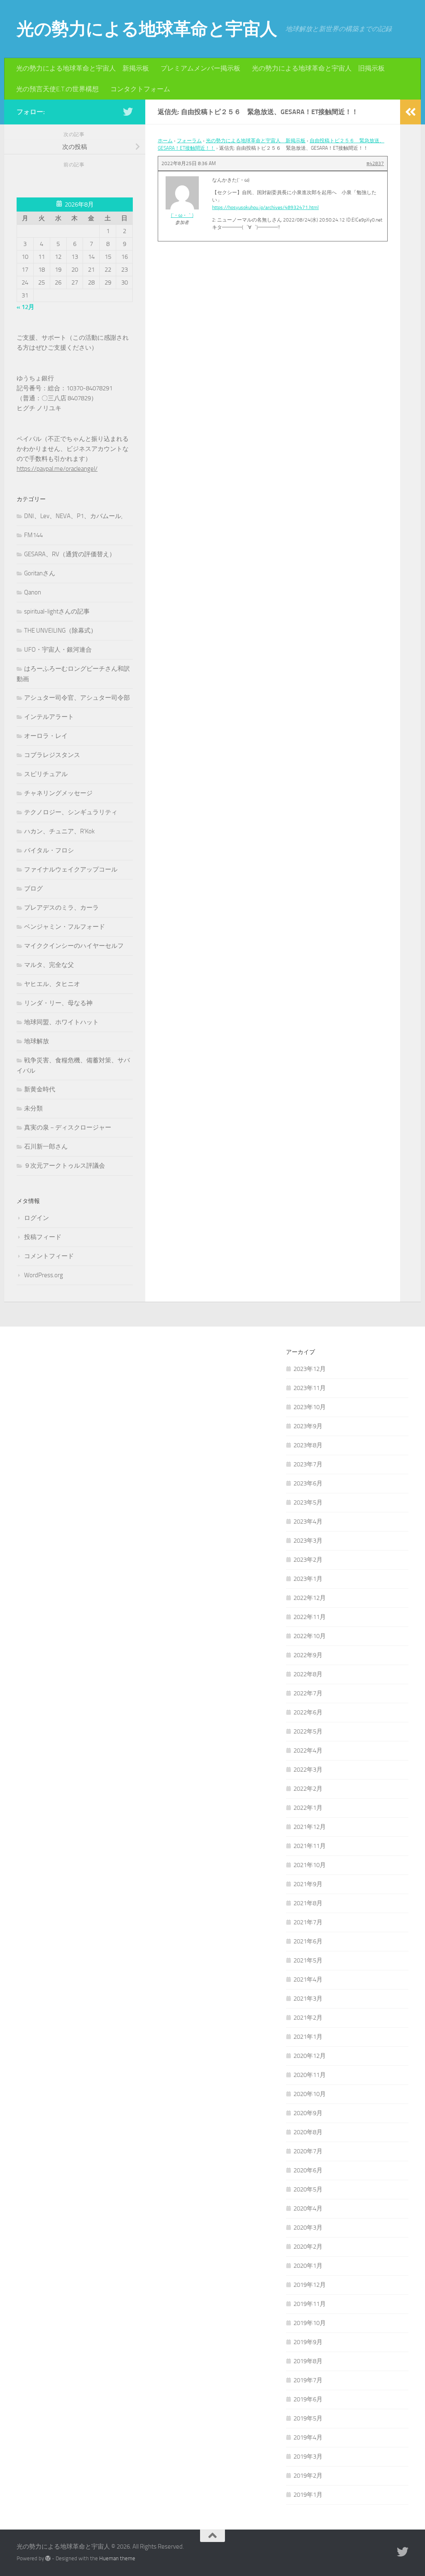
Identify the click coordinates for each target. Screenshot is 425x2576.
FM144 (33, 535)
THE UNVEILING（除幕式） (60, 631)
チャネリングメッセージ (58, 793)
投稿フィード (43, 1237)
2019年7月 (308, 2380)
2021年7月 (308, 1922)
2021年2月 (308, 2018)
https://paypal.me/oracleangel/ (57, 469)
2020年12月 (310, 2056)
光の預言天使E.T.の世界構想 (57, 89)
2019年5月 (308, 2418)
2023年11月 (310, 1388)
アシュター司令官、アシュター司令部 (77, 698)
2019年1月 (308, 2495)
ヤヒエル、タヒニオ (52, 984)
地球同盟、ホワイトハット (61, 1022)
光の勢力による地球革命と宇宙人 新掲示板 (83, 68)
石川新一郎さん (46, 1147)
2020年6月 (308, 2170)
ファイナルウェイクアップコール (71, 869)
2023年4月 (308, 1522)
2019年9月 (308, 2342)
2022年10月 (310, 1636)
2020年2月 (308, 2247)
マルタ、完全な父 (49, 965)
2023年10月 (310, 1407)
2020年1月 (308, 2266)
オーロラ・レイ (46, 736)
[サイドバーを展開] (410, 112)
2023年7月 (308, 1464)
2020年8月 (308, 2132)
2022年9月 (308, 1655)
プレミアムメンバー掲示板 (200, 68)
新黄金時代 (40, 1089)
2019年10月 (310, 2323)
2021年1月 (308, 2037)
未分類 (33, 1108)
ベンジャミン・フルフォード (65, 927)
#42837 (375, 163)
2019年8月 (308, 2361)
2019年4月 (308, 2437)
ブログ (33, 889)
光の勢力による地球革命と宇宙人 (147, 29)
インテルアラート (49, 717)
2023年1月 (308, 1579)
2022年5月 (308, 1731)
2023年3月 (308, 1541)
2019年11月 (310, 2304)
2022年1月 (308, 1808)
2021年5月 (308, 1960)
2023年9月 (308, 1426)
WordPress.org (44, 1275)
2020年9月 (308, 2113)
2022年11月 (310, 1617)
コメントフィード (49, 1256)
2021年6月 (308, 1941)
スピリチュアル (46, 774)
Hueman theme (117, 2558)
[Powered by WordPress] (48, 2558)
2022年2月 (308, 1789)
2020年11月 (310, 2075)
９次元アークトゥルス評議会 (65, 1166)
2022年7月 (308, 1693)
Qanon (33, 592)
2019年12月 (310, 2285)
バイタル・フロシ (49, 850)
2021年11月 (310, 1846)
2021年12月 (310, 1827)
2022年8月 (308, 1674)
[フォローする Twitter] (128, 112)
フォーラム (189, 141)
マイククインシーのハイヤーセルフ (74, 946)
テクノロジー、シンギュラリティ (71, 812)
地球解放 (37, 1041)
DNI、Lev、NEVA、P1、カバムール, (73, 516)
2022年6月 (308, 1712)
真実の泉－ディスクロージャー (68, 1127)
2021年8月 (308, 1903)
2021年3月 (308, 1999)
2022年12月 (310, 1598)
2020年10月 (310, 2094)
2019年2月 (308, 2476)
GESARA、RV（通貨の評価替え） (70, 554)
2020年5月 (308, 2189)
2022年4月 (308, 1751)
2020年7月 (308, 2151)
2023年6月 (308, 1483)
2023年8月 (308, 1445)
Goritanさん (40, 573)
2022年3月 (308, 1770)
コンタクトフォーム (140, 89)
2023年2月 (308, 1560)
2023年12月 (310, 1369)
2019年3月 (308, 2457)
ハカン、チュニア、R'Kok (59, 831)
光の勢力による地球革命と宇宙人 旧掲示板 (318, 68)
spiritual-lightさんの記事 (57, 611)
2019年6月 (308, 2399)
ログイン (37, 1218)
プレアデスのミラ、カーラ (61, 908)
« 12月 (26, 307)
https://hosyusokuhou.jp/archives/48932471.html (265, 207)
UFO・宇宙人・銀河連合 (58, 650)
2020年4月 (308, 2208)
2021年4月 (308, 1979)
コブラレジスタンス (52, 755)
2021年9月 (308, 1884)
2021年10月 (310, 1865)
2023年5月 (308, 1502)
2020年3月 (308, 2228)
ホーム (165, 141)
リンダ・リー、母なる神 (58, 1003)
